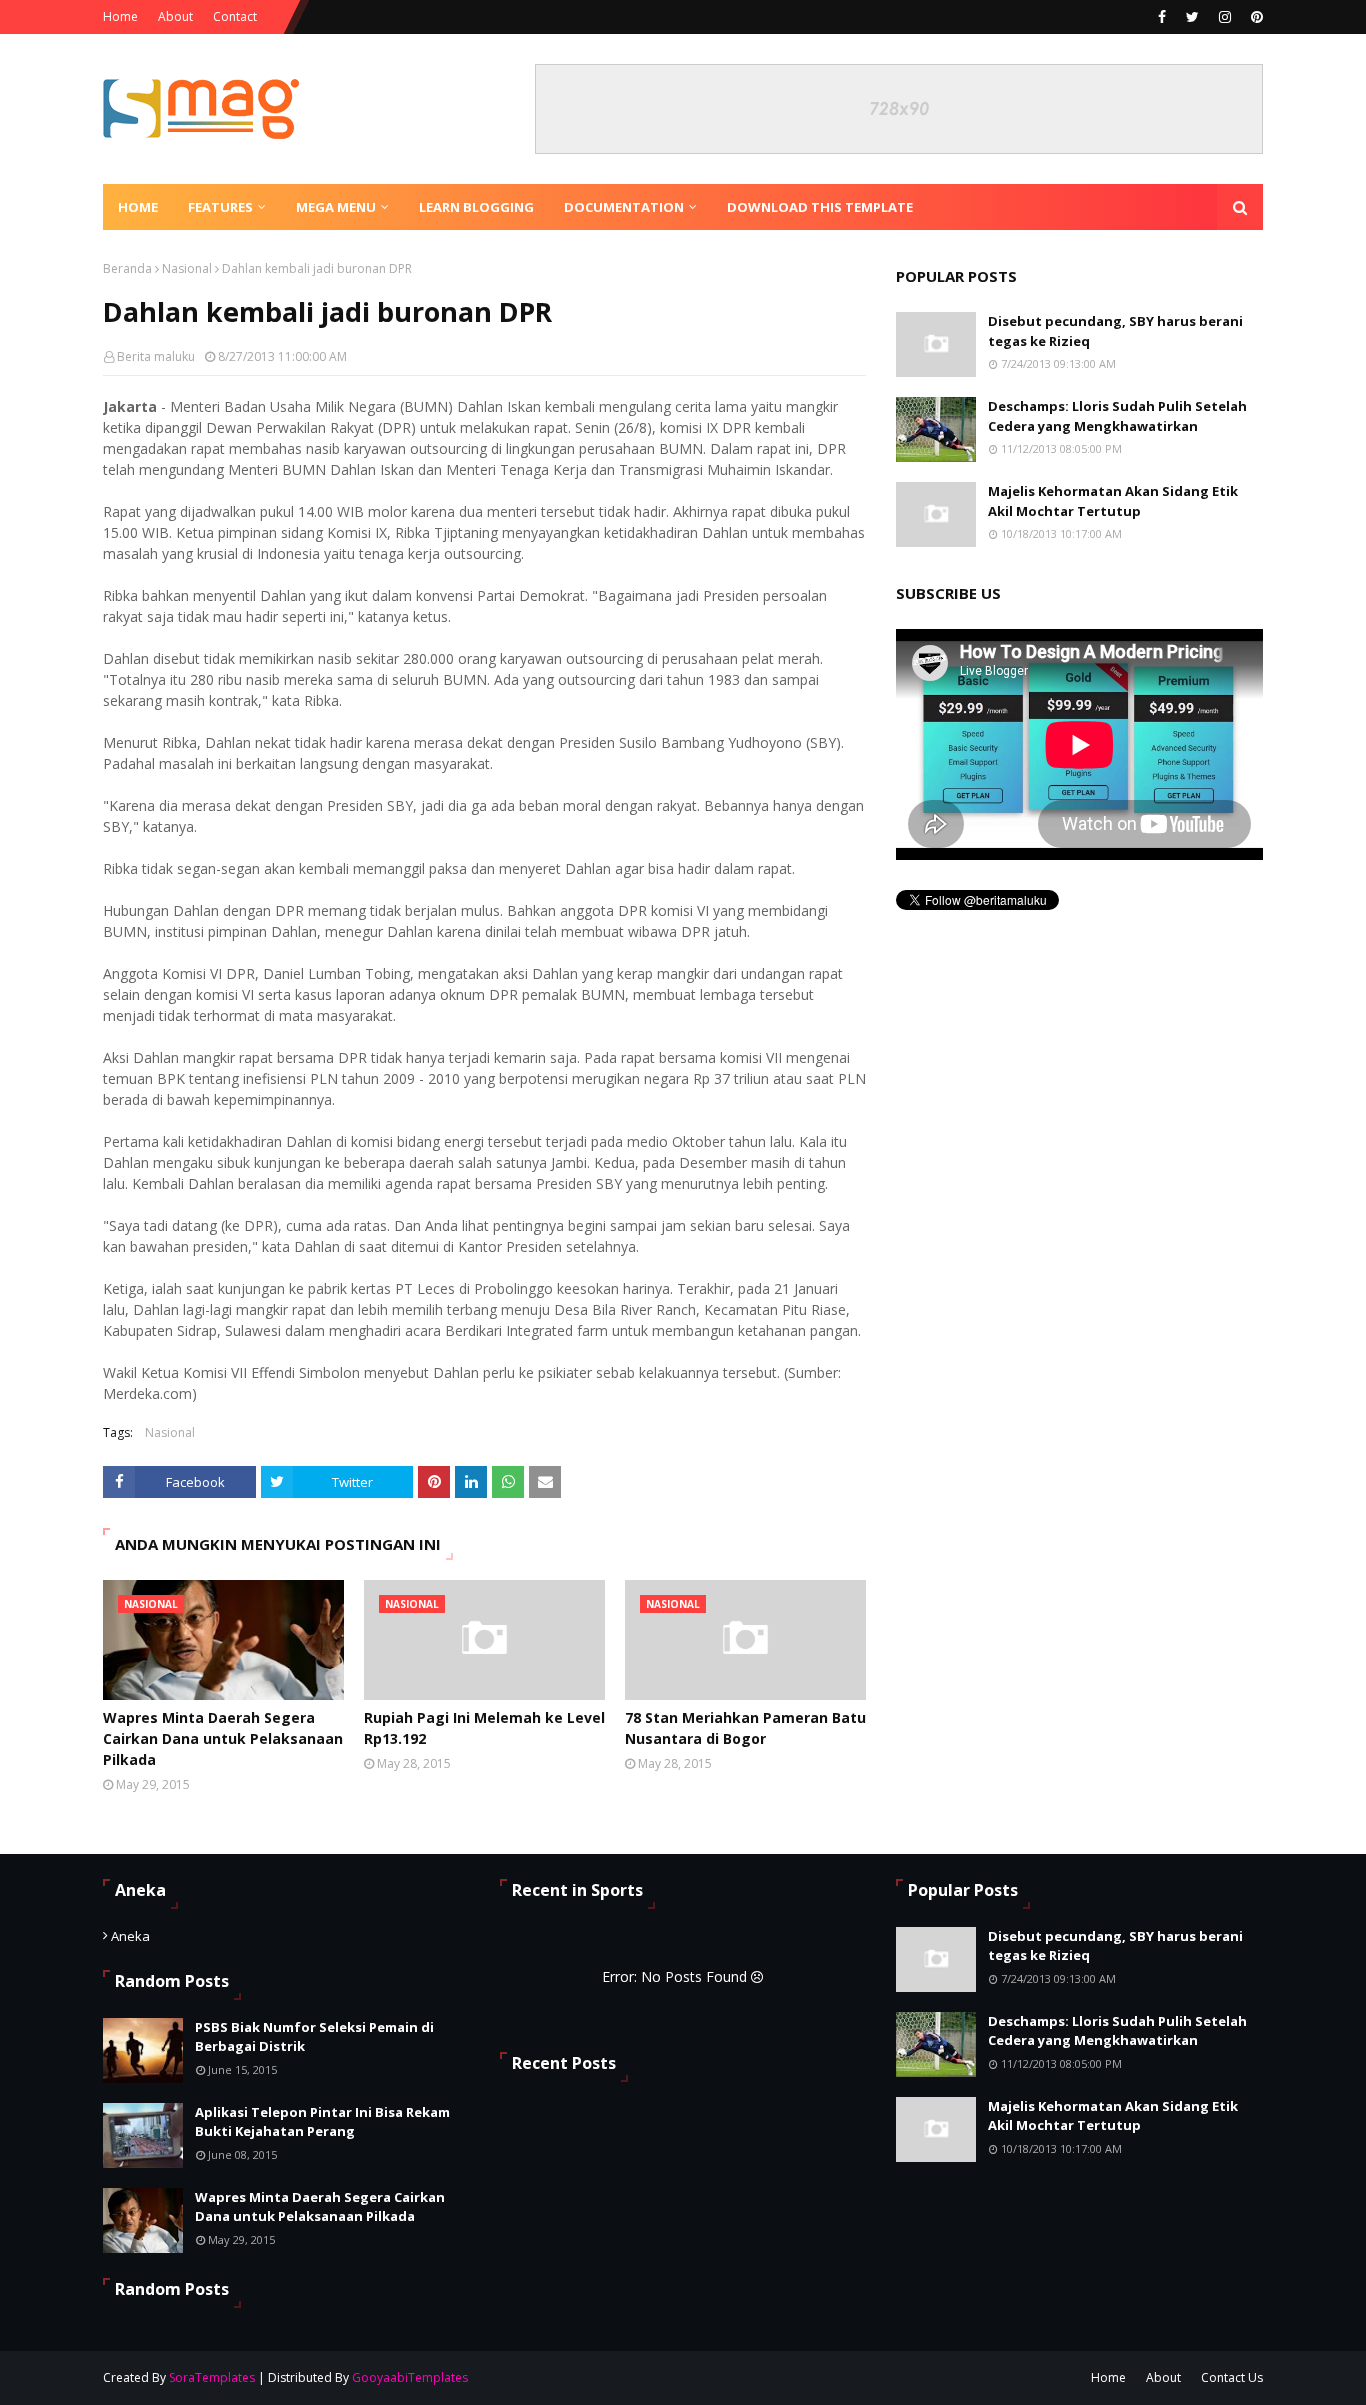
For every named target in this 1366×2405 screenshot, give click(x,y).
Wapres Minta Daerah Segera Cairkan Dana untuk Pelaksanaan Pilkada (223, 1738)
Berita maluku (156, 356)
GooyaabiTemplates (410, 2377)
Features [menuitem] (220, 207)
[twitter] (1192, 17)
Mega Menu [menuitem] (336, 207)
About (175, 16)
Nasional (187, 268)
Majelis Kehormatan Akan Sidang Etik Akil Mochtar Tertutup (1113, 501)
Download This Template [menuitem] (820, 207)
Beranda (127, 268)
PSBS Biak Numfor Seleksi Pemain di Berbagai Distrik (314, 2037)
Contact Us (1232, 2377)
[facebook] (1162, 17)
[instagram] (1225, 17)
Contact (235, 16)
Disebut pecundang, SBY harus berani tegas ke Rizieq (1115, 331)
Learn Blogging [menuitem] (476, 207)
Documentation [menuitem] (624, 207)
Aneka (130, 1936)
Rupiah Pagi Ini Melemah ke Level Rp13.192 (484, 1728)
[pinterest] (1254, 17)
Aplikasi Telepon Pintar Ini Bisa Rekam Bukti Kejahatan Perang (322, 2122)
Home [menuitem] (138, 207)
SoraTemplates (212, 2377)
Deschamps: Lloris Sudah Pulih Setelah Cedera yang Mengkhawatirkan (1117, 416)
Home (120, 16)
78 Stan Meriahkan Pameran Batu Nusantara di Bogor (745, 1728)
